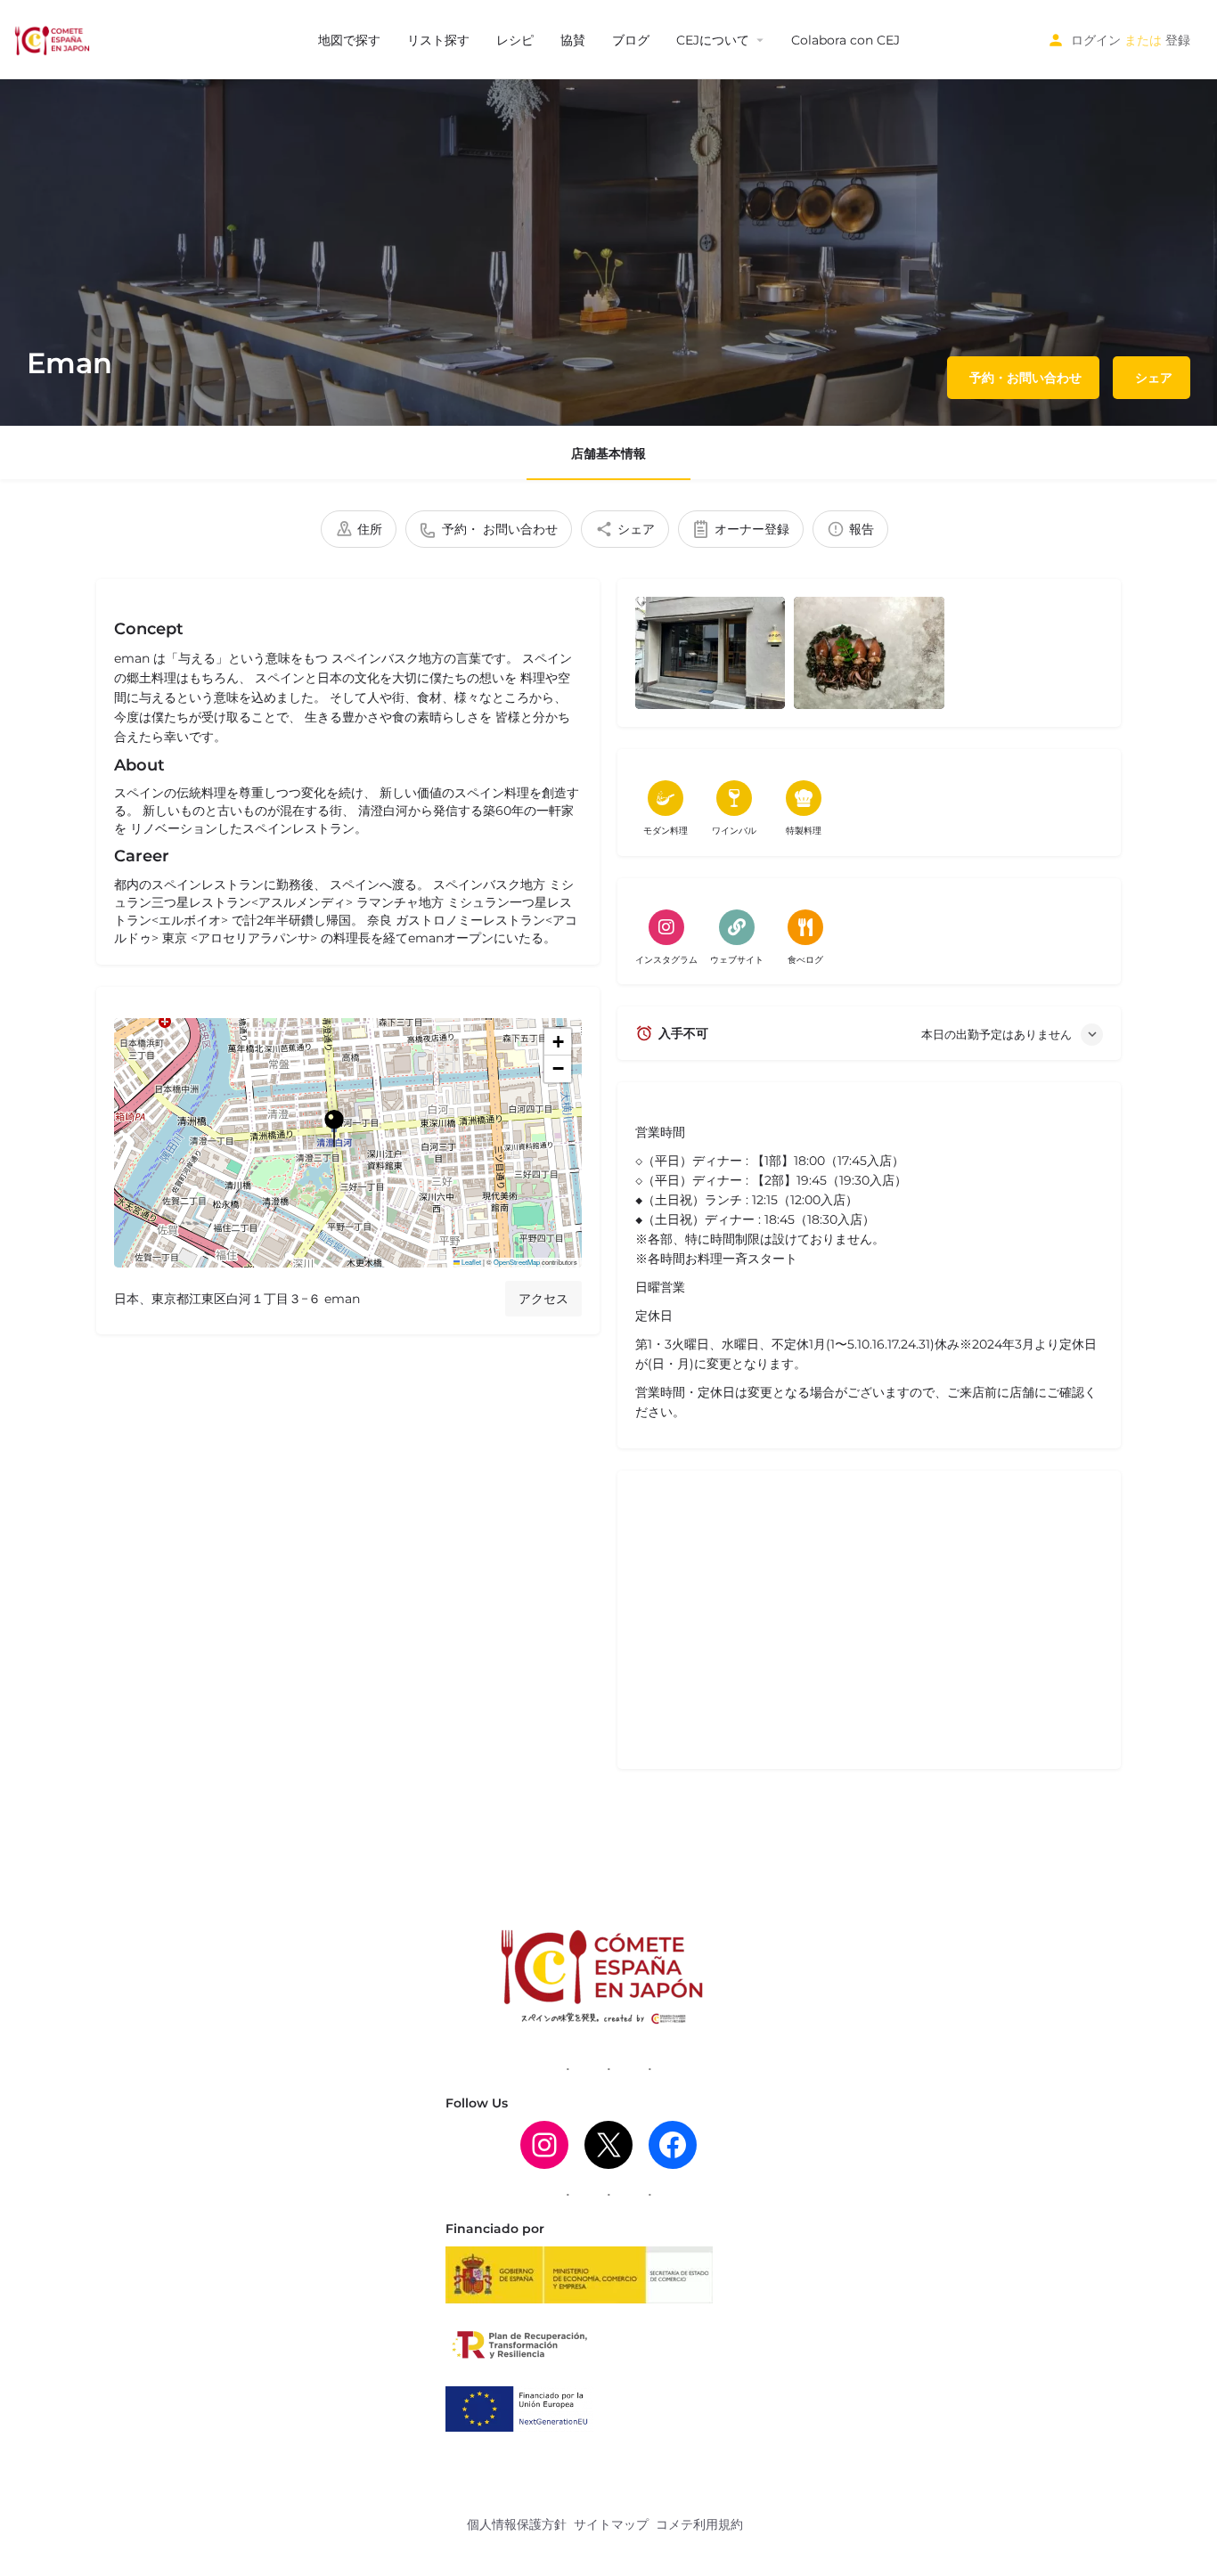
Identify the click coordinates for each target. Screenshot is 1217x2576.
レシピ (515, 40)
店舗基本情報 (608, 453)
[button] (348, 1143)
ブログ (631, 40)
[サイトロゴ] (54, 38)
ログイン (1096, 40)
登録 (1178, 40)
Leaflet (470, 1262)
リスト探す (438, 40)
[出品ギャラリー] (710, 653)
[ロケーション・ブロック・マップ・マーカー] (334, 1129)
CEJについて (713, 40)
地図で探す (349, 40)
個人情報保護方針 (517, 2524)
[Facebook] (673, 2145)
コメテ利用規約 (699, 2524)
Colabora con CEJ (845, 40)
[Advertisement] (869, 1626)
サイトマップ (611, 2524)
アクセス (543, 1299)
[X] (608, 2145)
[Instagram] (544, 2145)
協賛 (573, 40)
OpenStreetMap (517, 1262)
